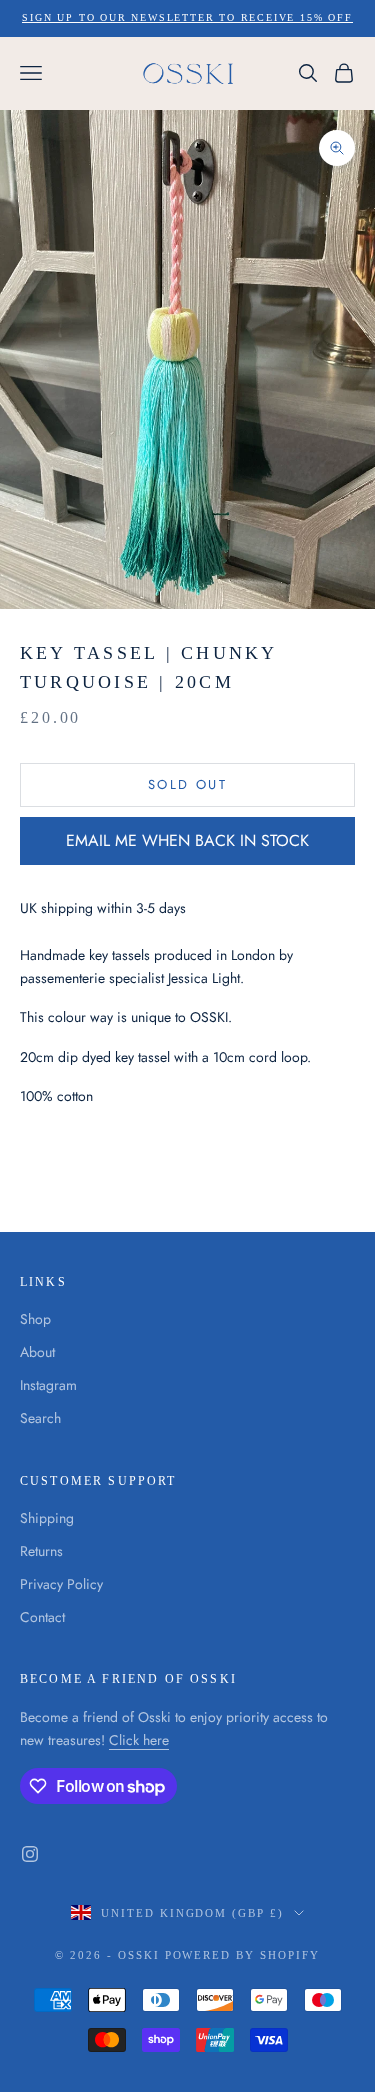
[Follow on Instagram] (30, 1854)
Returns (41, 1551)
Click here (139, 1740)
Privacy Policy (61, 1584)
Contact (42, 1617)
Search (40, 1418)
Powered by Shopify (243, 1955)
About (37, 1352)
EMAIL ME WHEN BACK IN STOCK (187, 840)
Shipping (47, 1518)
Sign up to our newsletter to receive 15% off (187, 17)
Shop (35, 1319)
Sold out (187, 784)
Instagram (48, 1385)
